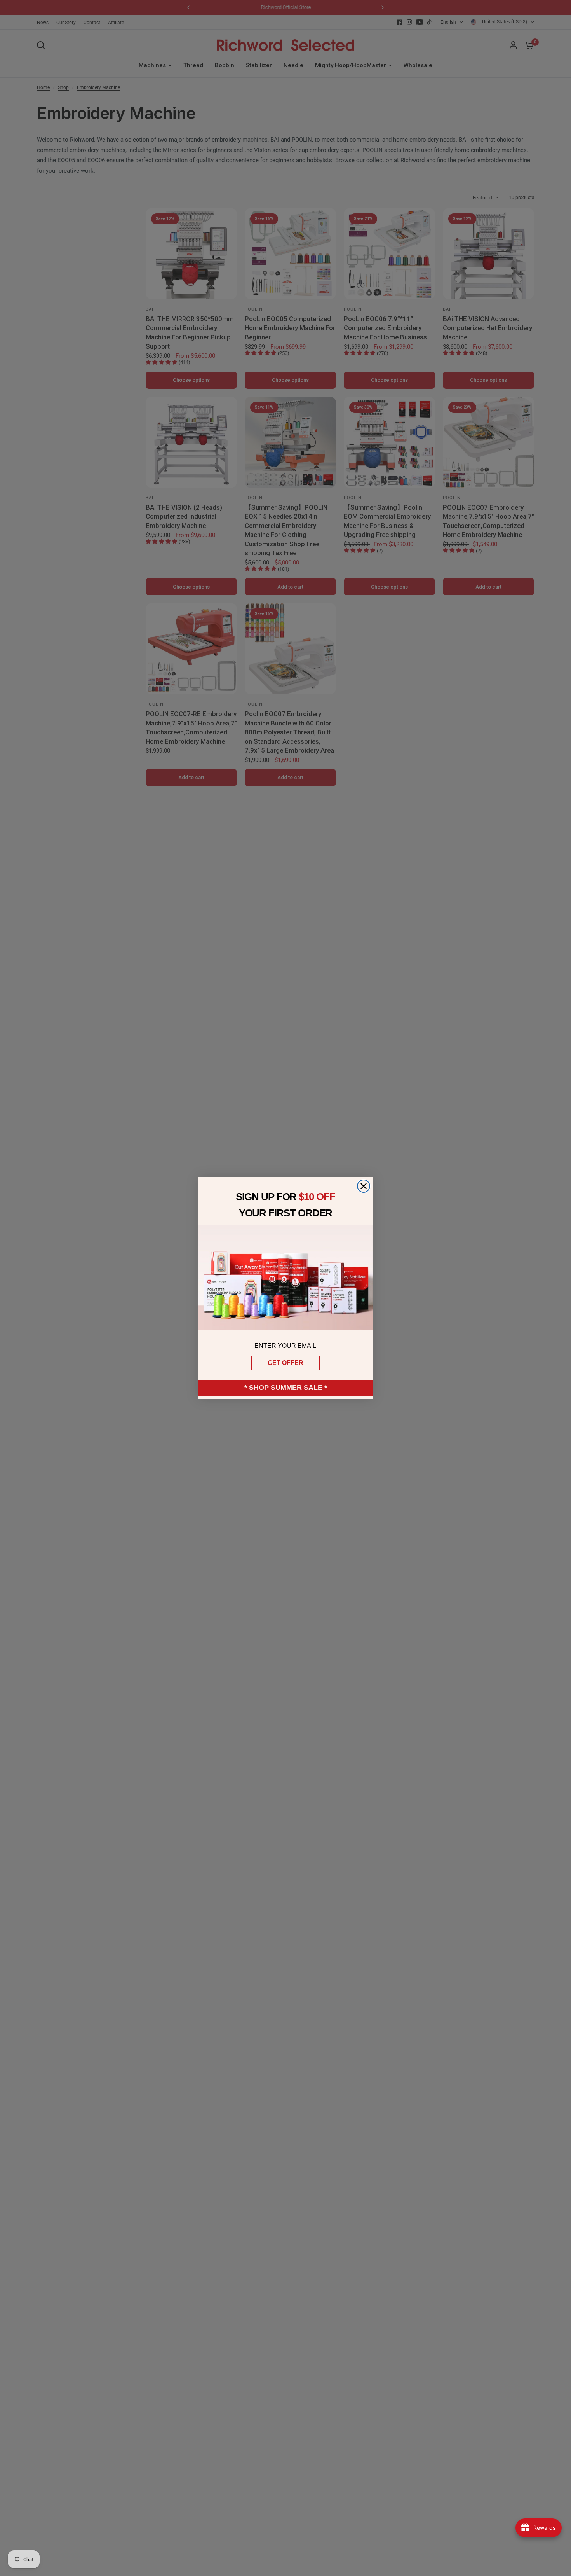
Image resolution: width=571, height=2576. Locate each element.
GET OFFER (285, 1363)
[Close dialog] (364, 1186)
